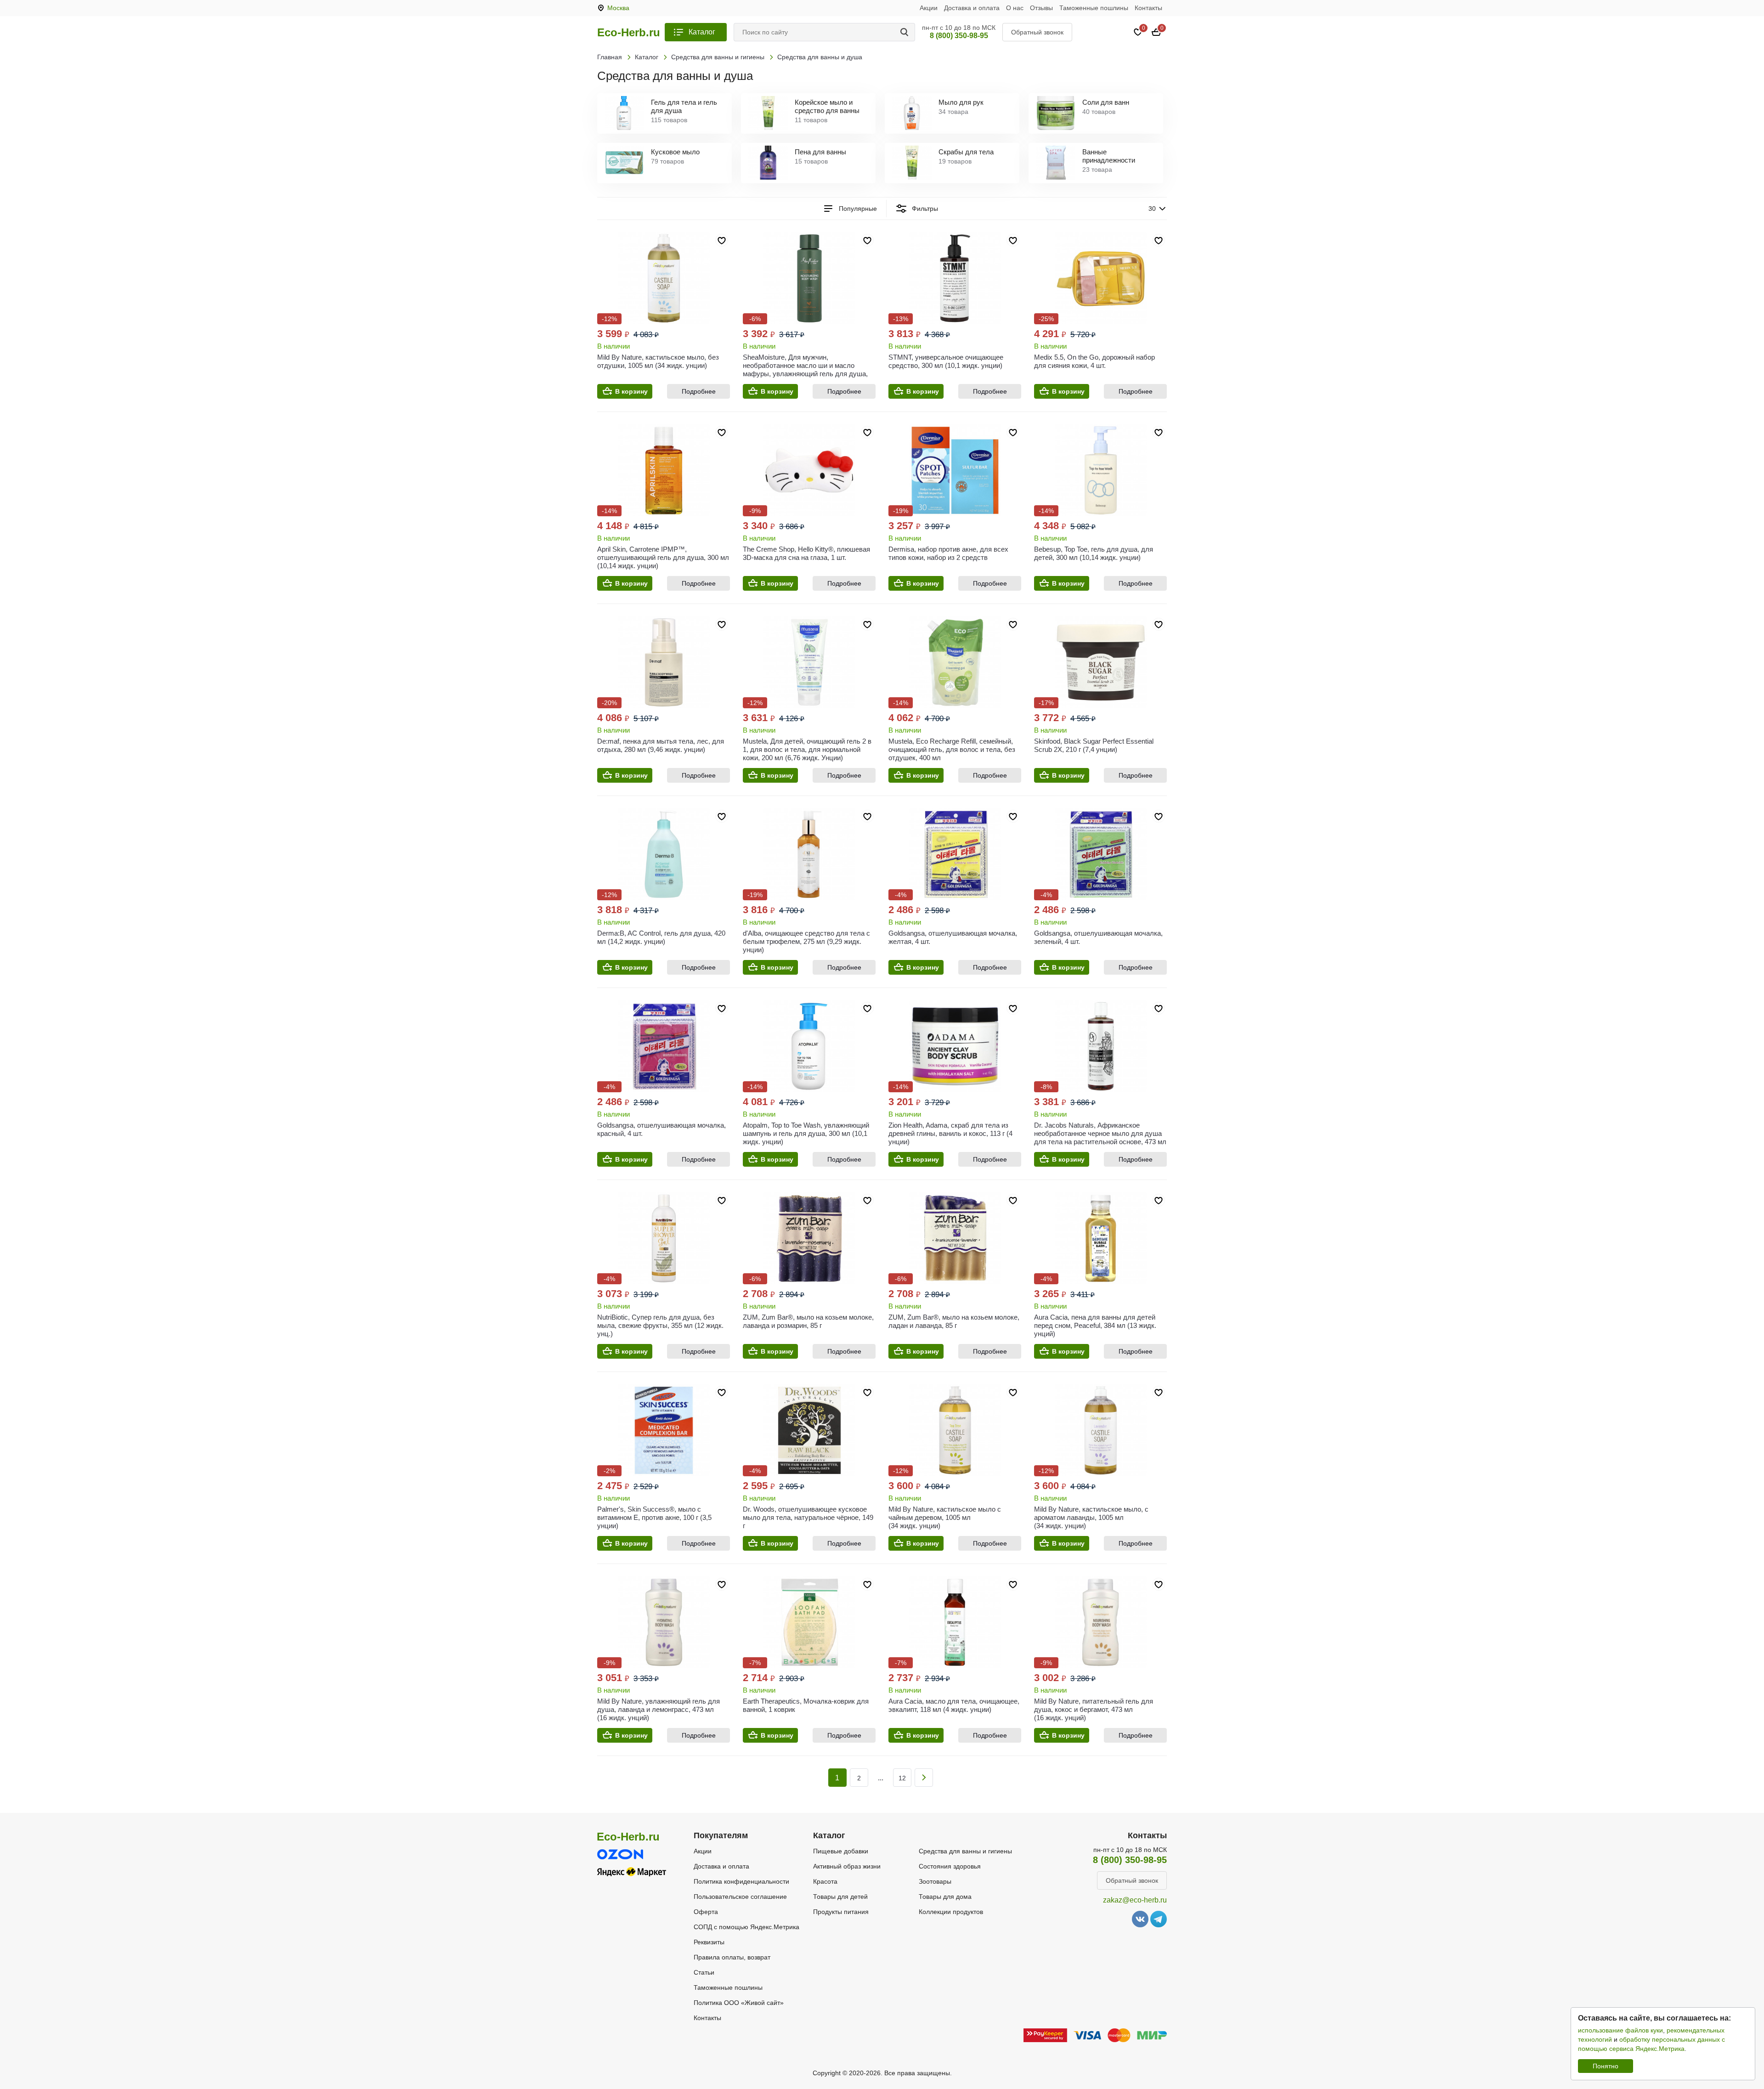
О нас (1015, 8)
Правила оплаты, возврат (732, 1957)
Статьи (704, 1972)
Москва (618, 8)
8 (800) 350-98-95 (959, 36)
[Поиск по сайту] (906, 32)
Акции (929, 8)
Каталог (702, 32)
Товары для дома (945, 1897)
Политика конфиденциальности (741, 1881)
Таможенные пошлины (1094, 8)
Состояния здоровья (950, 1866)
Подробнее (699, 391)
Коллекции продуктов (951, 1912)
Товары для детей (840, 1897)
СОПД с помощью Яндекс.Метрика (746, 1927)
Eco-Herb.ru (629, 33)
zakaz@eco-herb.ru (1135, 1900)
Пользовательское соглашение (740, 1897)
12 (902, 1778)
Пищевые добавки (841, 1851)
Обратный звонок (1037, 32)
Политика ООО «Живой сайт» (739, 2003)
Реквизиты (709, 1942)
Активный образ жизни (847, 1866)
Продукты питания (841, 1912)
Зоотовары (935, 1881)
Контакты (1148, 8)
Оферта (706, 1912)
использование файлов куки (1620, 2030)
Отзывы (1041, 8)
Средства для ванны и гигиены (965, 1851)
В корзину (631, 391)
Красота (825, 1881)
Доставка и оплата (972, 8)
